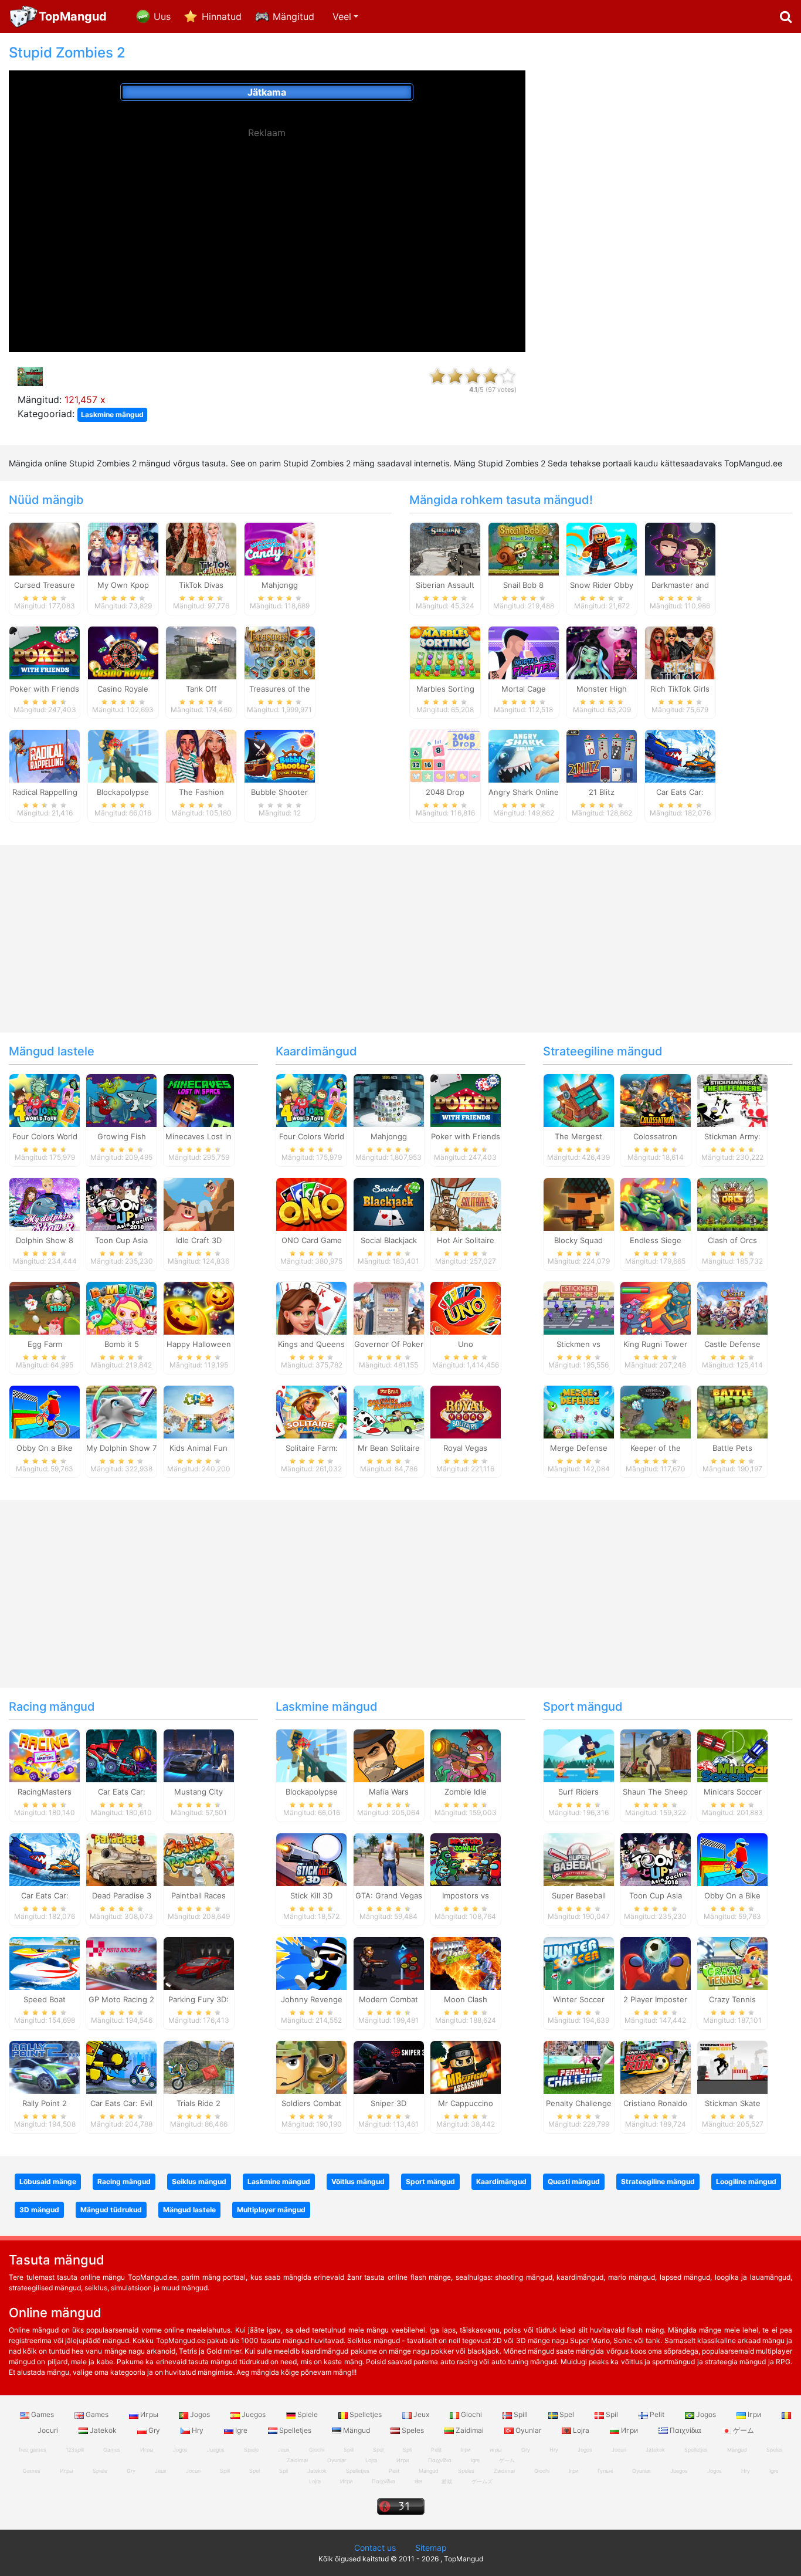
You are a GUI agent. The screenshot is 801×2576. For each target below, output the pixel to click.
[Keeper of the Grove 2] (656, 1411)
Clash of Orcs (732, 1240)
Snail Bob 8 (523, 585)
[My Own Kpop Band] (123, 548)
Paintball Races (198, 1895)
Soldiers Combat (311, 2103)
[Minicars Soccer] (732, 1755)
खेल (418, 2481)
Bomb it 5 (122, 1344)
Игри (629, 2430)
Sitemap (431, 2548)
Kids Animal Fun (198, 1448)
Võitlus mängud (358, 2181)
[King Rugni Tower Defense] (656, 1307)
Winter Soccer (579, 1999)
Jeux (421, 2414)
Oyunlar (528, 2430)
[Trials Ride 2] (199, 2066)
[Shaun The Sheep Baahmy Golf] (656, 1755)
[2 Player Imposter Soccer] (656, 1963)
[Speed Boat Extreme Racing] (45, 1963)
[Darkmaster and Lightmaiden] (680, 548)
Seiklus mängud (199, 2181)
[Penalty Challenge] (579, 2066)
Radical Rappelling (45, 792)
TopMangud (73, 16)
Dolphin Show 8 (45, 1240)
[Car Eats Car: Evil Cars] (121, 2066)
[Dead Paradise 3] (121, 1859)
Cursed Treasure (45, 585)
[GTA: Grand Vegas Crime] (389, 1859)
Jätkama (267, 92)
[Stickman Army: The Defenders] (732, 1100)
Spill (521, 2414)
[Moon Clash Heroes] (466, 1963)
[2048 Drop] (445, 756)
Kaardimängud (316, 1051)
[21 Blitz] (602, 756)
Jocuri (619, 2450)
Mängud (357, 2430)
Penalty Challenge (579, 2103)
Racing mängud (52, 1707)
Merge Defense (579, 1448)
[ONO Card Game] (311, 1204)
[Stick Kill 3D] (311, 1859)
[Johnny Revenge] (311, 1963)
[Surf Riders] (579, 1755)
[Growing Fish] (121, 1100)
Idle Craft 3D (199, 1240)
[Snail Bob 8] (524, 548)
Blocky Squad (578, 1240)
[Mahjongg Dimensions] (389, 1100)
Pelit (657, 2414)
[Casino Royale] (123, 652)
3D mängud (39, 2210)
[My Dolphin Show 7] (121, 1411)
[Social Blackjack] (389, 1204)
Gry (154, 2430)
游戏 (447, 2481)
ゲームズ (482, 2481)
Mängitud (293, 16)
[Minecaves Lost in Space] (199, 1100)
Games (43, 2414)
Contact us (375, 2548)
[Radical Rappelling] (45, 756)
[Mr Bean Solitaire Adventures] (389, 1411)
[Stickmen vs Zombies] (579, 1307)
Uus (162, 16)
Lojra (581, 2430)
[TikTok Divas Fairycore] (201, 548)
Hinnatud (222, 16)
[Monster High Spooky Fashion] (602, 652)
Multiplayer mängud (271, 2210)
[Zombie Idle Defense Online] (466, 1755)
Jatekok (103, 2430)
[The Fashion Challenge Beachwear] (201, 756)
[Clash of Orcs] (732, 1204)
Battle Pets (732, 1448)
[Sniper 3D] (389, 2066)
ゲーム (743, 2430)
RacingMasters (45, 1792)
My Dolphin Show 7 (121, 1448)
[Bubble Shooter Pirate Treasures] (280, 756)
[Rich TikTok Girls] (680, 652)
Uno (466, 1344)
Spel (567, 2414)
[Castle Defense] (732, 1307)
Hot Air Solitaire (466, 1240)
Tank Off (201, 689)
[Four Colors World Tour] (45, 1100)
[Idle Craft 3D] (199, 1204)
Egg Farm (45, 1344)
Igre (241, 2430)
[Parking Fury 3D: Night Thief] (199, 1963)
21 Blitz (602, 792)
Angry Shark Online (524, 792)
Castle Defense (732, 1344)
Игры (149, 2414)
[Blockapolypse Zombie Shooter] (123, 756)
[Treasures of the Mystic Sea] (280, 652)
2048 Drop (445, 792)
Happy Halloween (199, 1344)
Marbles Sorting (445, 689)
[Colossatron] (656, 1100)
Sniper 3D (388, 2103)
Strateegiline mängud (603, 1051)
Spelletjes (366, 2414)
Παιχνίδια (685, 2430)
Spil (612, 2414)
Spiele (308, 2414)
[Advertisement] (267, 223)
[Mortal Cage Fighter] (524, 652)
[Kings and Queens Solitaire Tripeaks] (311, 1307)
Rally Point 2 (45, 2103)
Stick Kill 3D (311, 1895)
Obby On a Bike (45, 1448)
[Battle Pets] (732, 1411)
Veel (342, 16)
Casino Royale (123, 689)
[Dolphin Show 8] (45, 1204)
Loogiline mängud (746, 2181)
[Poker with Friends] (45, 652)
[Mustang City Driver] (199, 1755)
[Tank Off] (201, 652)
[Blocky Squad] (579, 1204)
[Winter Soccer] (579, 1963)
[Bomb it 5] (121, 1307)
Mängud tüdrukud (111, 2210)
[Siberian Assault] (445, 548)
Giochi (471, 2414)
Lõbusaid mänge (48, 2181)
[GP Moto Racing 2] (121, 1963)
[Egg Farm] (45, 1307)
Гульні (605, 2471)
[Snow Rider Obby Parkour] (602, 548)
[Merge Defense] (579, 1411)
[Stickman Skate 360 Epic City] (732, 2066)
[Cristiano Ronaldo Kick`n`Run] (656, 2066)
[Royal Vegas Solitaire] (466, 1411)
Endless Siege (656, 1240)
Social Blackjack (389, 1240)
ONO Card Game (312, 1240)
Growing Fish (122, 1136)
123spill (75, 2450)
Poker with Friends (45, 689)
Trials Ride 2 (198, 2103)
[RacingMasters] (45, 1755)
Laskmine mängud (112, 414)
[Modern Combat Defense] (389, 1963)
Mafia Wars (389, 1792)
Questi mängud (574, 2181)
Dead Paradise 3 (122, 1895)
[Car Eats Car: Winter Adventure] (680, 756)
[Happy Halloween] (199, 1307)
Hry (198, 2430)
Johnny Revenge (312, 1999)
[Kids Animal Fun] (199, 1411)
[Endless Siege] (656, 1204)
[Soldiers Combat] (311, 2066)
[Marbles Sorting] (445, 652)
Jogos (200, 2414)
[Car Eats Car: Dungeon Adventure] (121, 1755)
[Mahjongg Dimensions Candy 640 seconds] (280, 548)
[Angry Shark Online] (524, 756)
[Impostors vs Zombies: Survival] (466, 1859)
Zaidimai (470, 2430)
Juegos (254, 2414)
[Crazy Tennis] (732, 1963)
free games (33, 2450)
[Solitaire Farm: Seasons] (311, 1411)
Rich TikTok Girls (680, 689)
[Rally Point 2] (45, 2066)
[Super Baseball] (579, 1859)
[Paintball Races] (199, 1859)
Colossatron (655, 1136)
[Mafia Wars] (389, 1755)
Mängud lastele (52, 1051)
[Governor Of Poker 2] (389, 1307)
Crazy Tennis (732, 1999)
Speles (413, 2430)
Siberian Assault (445, 585)
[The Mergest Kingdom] (579, 1100)
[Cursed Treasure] (45, 548)
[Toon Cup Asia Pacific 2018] (121, 1204)
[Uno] (466, 1307)
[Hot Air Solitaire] (466, 1204)
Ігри (754, 2414)
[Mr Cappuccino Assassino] (466, 2066)
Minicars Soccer (733, 1792)
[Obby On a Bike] (45, 1411)
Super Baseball (579, 1895)
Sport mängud (583, 1707)
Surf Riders (578, 1792)
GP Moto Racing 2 (121, 1999)
